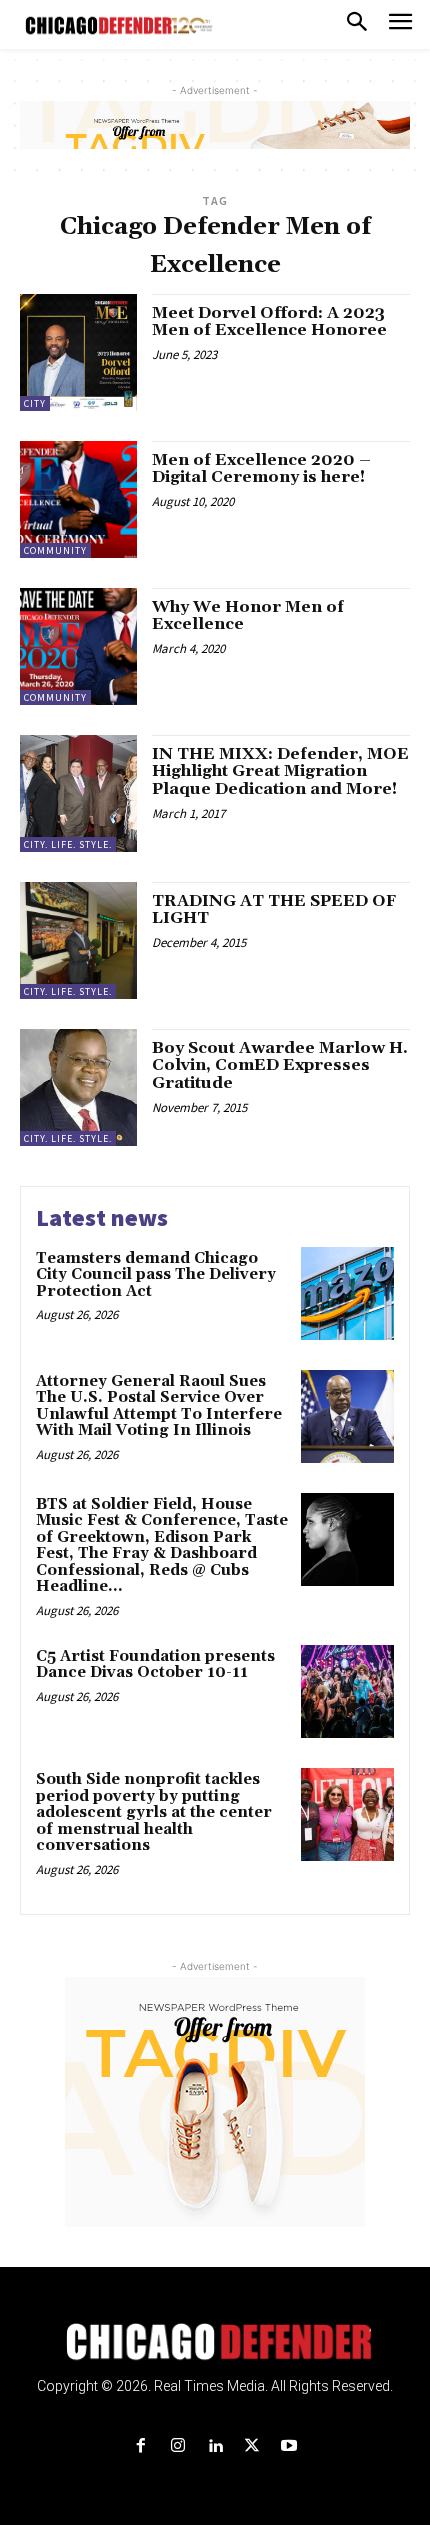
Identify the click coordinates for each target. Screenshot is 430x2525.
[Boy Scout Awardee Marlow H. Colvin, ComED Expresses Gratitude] (78, 1087)
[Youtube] (289, 2446)
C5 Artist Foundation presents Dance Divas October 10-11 (155, 1665)
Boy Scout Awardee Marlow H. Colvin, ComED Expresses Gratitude (280, 1065)
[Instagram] (177, 2446)
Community (55, 550)
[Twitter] (252, 2446)
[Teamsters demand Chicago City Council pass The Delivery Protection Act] (347, 1293)
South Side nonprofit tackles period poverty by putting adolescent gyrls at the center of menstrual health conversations (154, 1812)
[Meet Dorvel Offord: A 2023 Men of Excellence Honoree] (78, 352)
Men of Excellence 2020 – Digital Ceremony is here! (261, 469)
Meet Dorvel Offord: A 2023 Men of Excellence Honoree (269, 322)
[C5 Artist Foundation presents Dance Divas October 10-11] (347, 1691)
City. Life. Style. (68, 844)
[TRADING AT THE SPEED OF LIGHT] (78, 940)
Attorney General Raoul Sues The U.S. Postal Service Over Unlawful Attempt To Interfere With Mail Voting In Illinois (159, 1406)
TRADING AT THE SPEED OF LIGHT (274, 910)
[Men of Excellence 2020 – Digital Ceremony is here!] (78, 499)
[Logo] (215, 2342)
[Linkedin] (214, 2446)
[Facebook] (140, 2446)
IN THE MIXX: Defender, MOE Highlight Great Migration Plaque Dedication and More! (280, 771)
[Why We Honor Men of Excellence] (78, 646)
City (35, 403)
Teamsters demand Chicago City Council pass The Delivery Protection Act (156, 1275)
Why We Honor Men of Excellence (248, 616)
